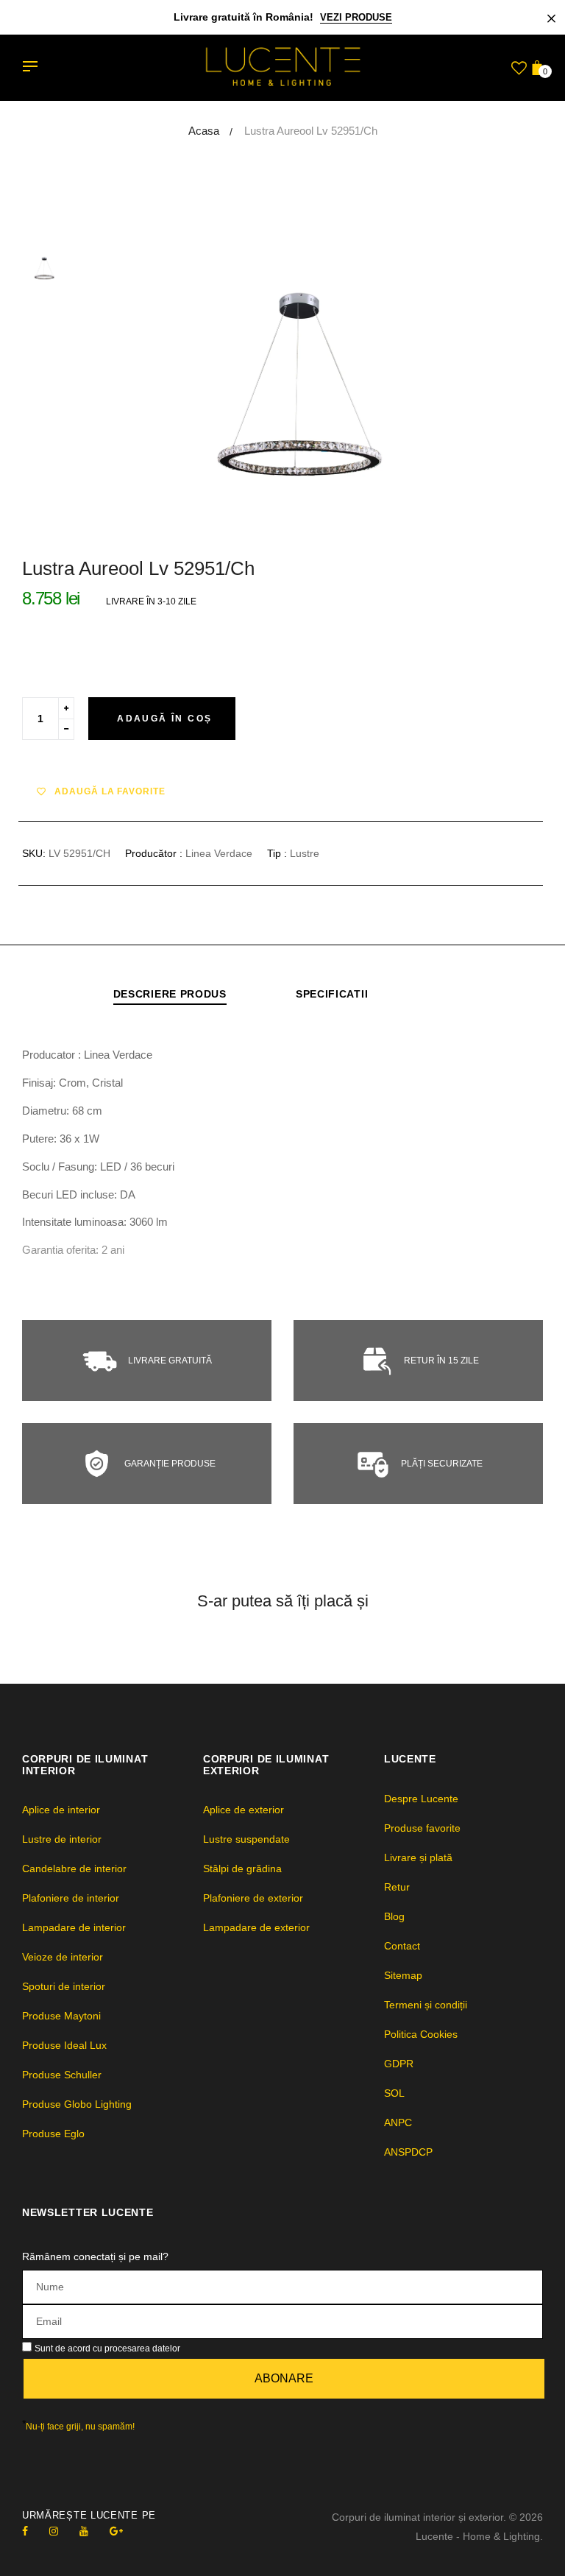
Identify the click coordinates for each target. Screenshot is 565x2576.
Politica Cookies (421, 2034)
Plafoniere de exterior (253, 1898)
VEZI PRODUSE (356, 17)
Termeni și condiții (426, 2005)
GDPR (399, 2064)
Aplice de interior (61, 1810)
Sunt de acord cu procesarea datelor (107, 2349)
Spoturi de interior (64, 1986)
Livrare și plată (418, 1857)
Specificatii (332, 994)
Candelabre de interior (74, 1869)
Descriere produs (170, 994)
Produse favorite (422, 1828)
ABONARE (284, 2378)
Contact (402, 1946)
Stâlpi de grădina (242, 1869)
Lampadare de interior (74, 1927)
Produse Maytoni (61, 2016)
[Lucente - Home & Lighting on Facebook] (25, 2531)
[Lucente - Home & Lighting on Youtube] (84, 2531)
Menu (34, 68)
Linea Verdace (219, 853)
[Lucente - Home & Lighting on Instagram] (54, 2531)
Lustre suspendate (246, 1839)
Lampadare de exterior (256, 1927)
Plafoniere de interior (71, 1898)
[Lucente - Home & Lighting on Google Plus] (116, 2531)
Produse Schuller (62, 2075)
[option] (319, 383)
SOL (394, 2093)
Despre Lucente (421, 1799)
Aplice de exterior (244, 1810)
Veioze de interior (63, 1957)
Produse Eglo (53, 2134)
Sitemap (403, 1975)
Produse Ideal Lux (64, 2045)
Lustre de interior (62, 1839)
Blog (394, 1916)
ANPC (398, 2122)
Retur (397, 1887)
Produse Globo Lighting (77, 2104)
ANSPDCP (408, 2152)
